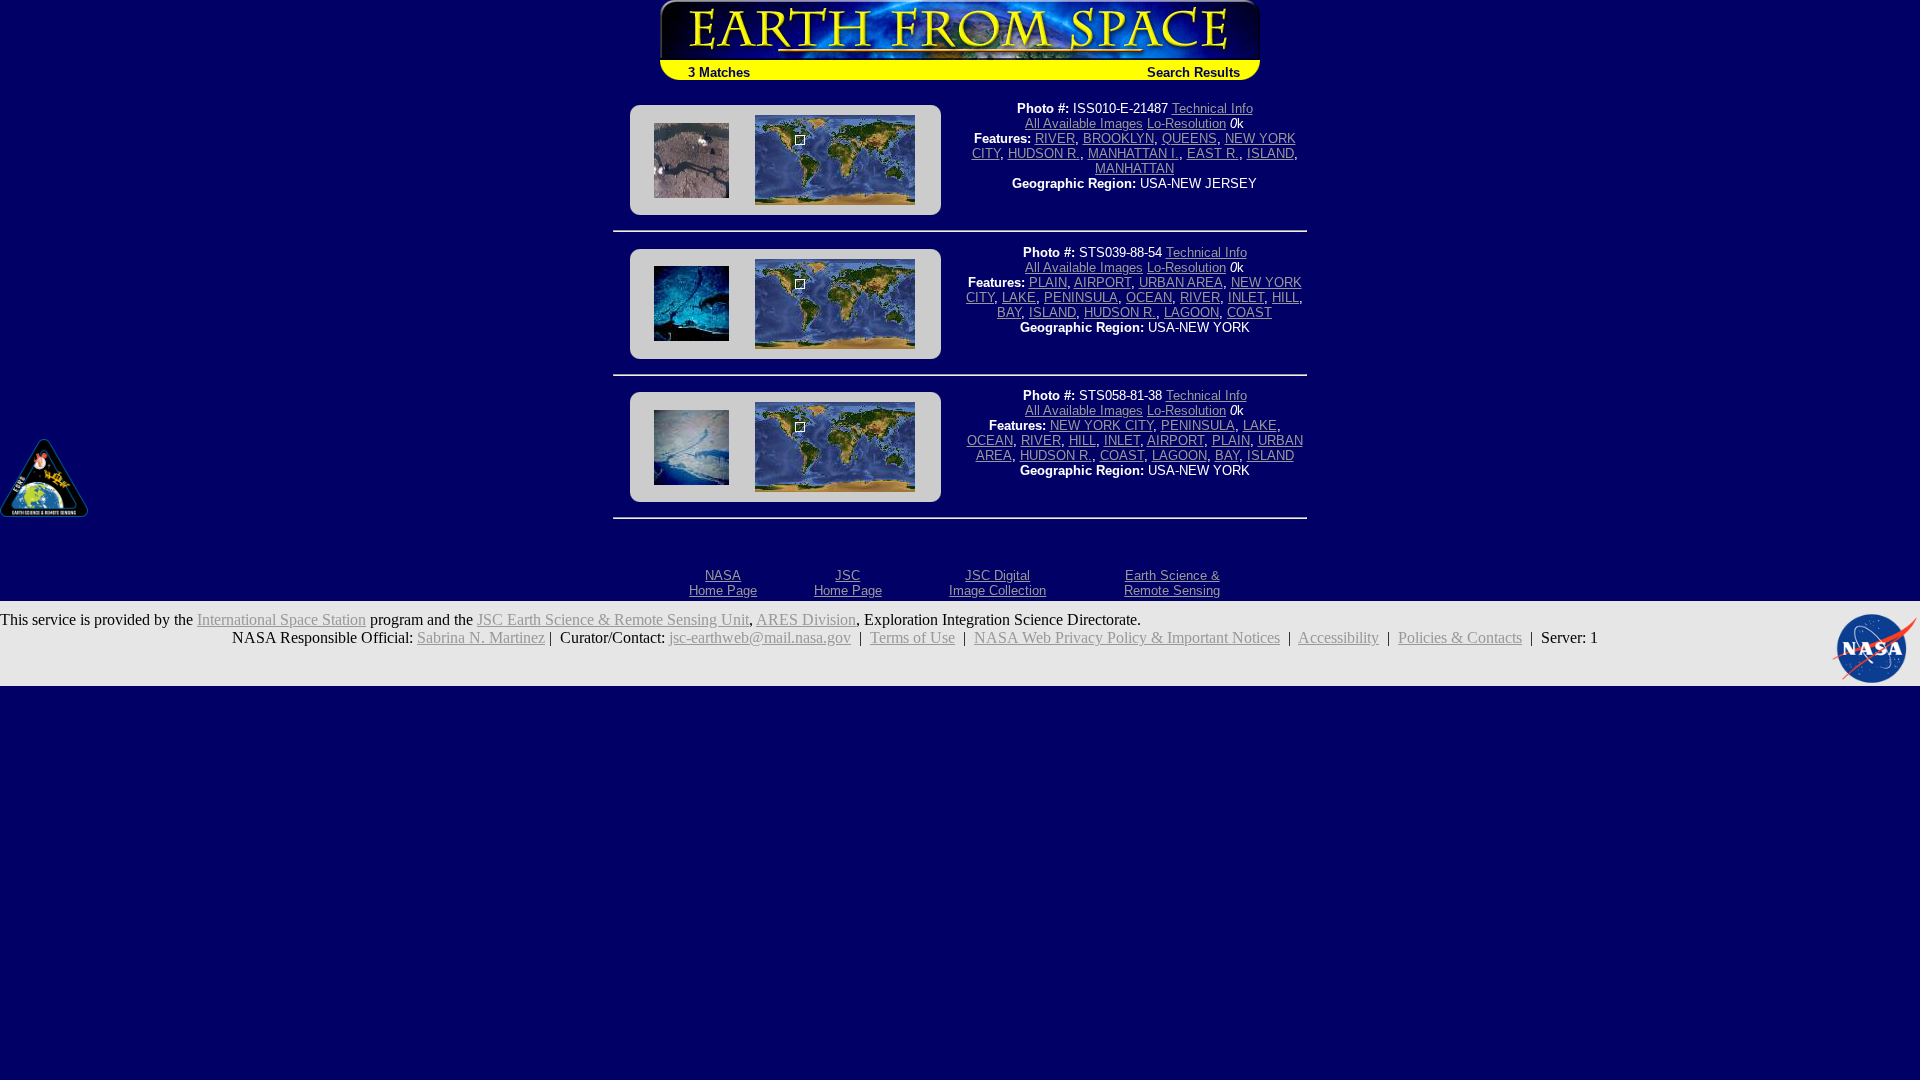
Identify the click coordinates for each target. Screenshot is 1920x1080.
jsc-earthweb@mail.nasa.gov (760, 637)
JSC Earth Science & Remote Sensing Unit (613, 619)
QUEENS (1189, 138)
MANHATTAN (1134, 168)
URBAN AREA (1181, 282)
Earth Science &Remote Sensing (1172, 583)
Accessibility (1338, 637)
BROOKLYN (1118, 138)
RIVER (1055, 138)
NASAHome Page (723, 583)
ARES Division (806, 619)
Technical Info (1212, 108)
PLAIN (1048, 282)
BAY (1009, 312)
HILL (1285, 297)
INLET (1246, 297)
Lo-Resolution (1186, 123)
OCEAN (1149, 297)
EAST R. (1213, 153)
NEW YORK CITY (1101, 425)
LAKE (1019, 297)
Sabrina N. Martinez (481, 637)
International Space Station (281, 619)
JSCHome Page (848, 583)
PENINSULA (1081, 297)
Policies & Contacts (1460, 637)
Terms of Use (912, 637)
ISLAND (1270, 153)
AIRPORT (1102, 282)
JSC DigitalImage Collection (997, 583)
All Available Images (1084, 123)
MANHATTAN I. (1133, 153)
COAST (1249, 312)
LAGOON (1191, 312)
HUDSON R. (1044, 153)
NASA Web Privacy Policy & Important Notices (1127, 637)
